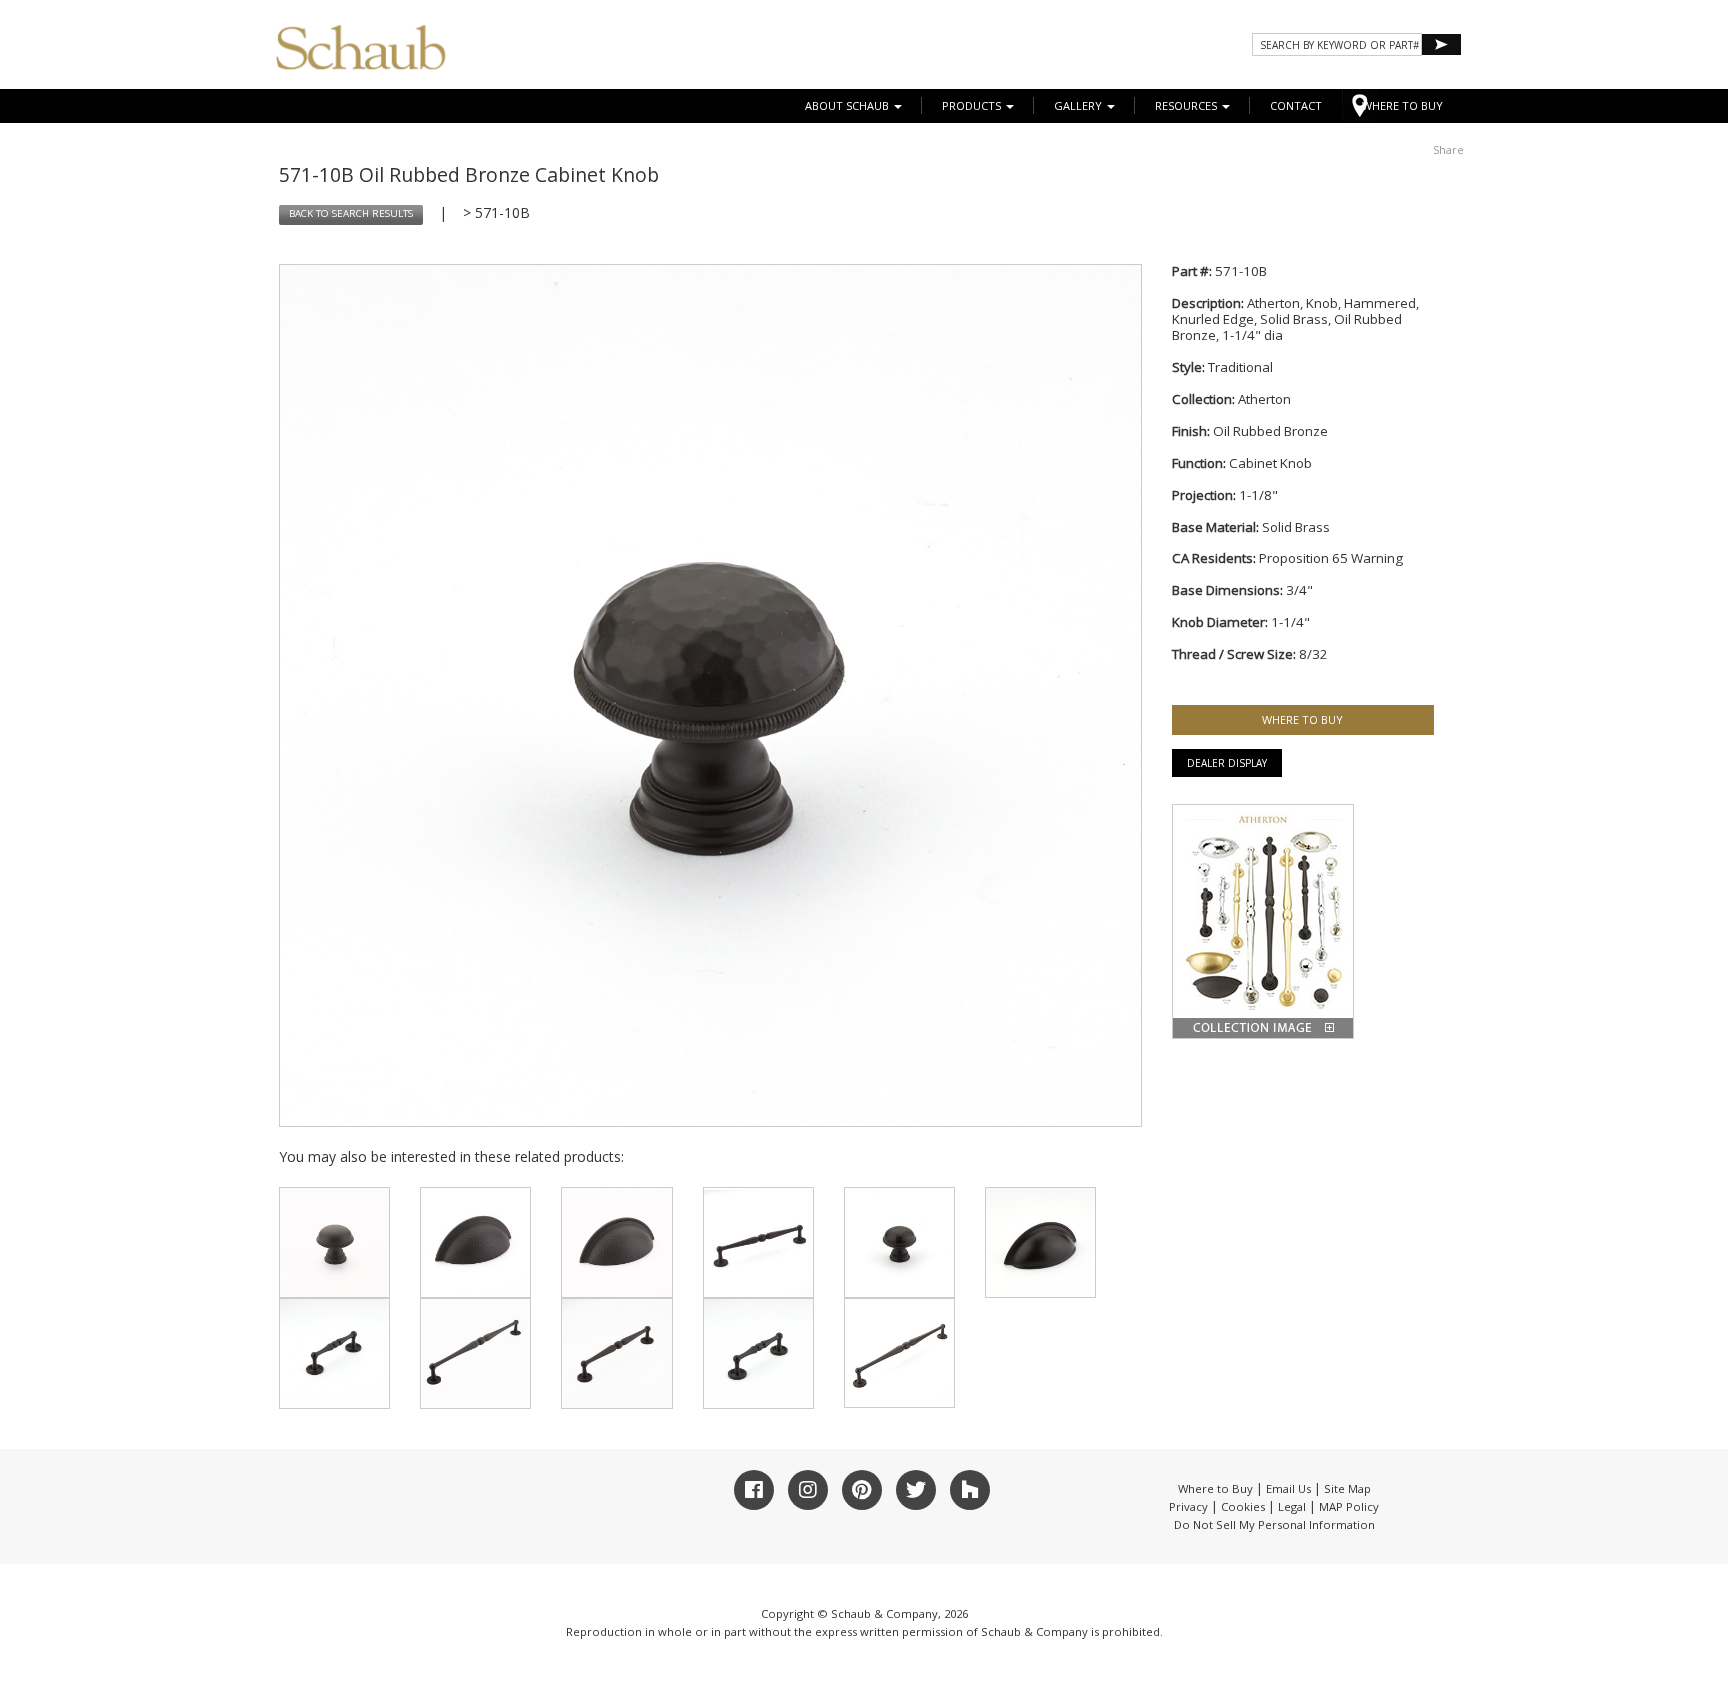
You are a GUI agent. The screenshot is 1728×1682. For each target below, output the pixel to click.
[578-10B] (475, 1353)
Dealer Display (1227, 763)
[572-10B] (334, 1242)
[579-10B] (758, 1353)
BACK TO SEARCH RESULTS (351, 213)
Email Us (1288, 1488)
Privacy (1188, 1506)
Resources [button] (1187, 105)
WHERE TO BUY (1402, 105)
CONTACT (1296, 105)
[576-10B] (334, 1353)
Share (1448, 149)
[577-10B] (758, 1242)
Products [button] (973, 105)
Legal (1292, 1506)
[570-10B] (899, 1242)
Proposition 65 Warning (1331, 558)
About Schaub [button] (848, 105)
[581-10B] (899, 1353)
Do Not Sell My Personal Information (1274, 1524)
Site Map (1347, 1488)
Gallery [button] (1079, 105)
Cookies (1243, 1506)
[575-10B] (1040, 1242)
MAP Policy (1349, 1506)
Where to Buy (1215, 1488)
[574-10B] (616, 1242)
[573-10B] (475, 1242)
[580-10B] (616, 1353)
